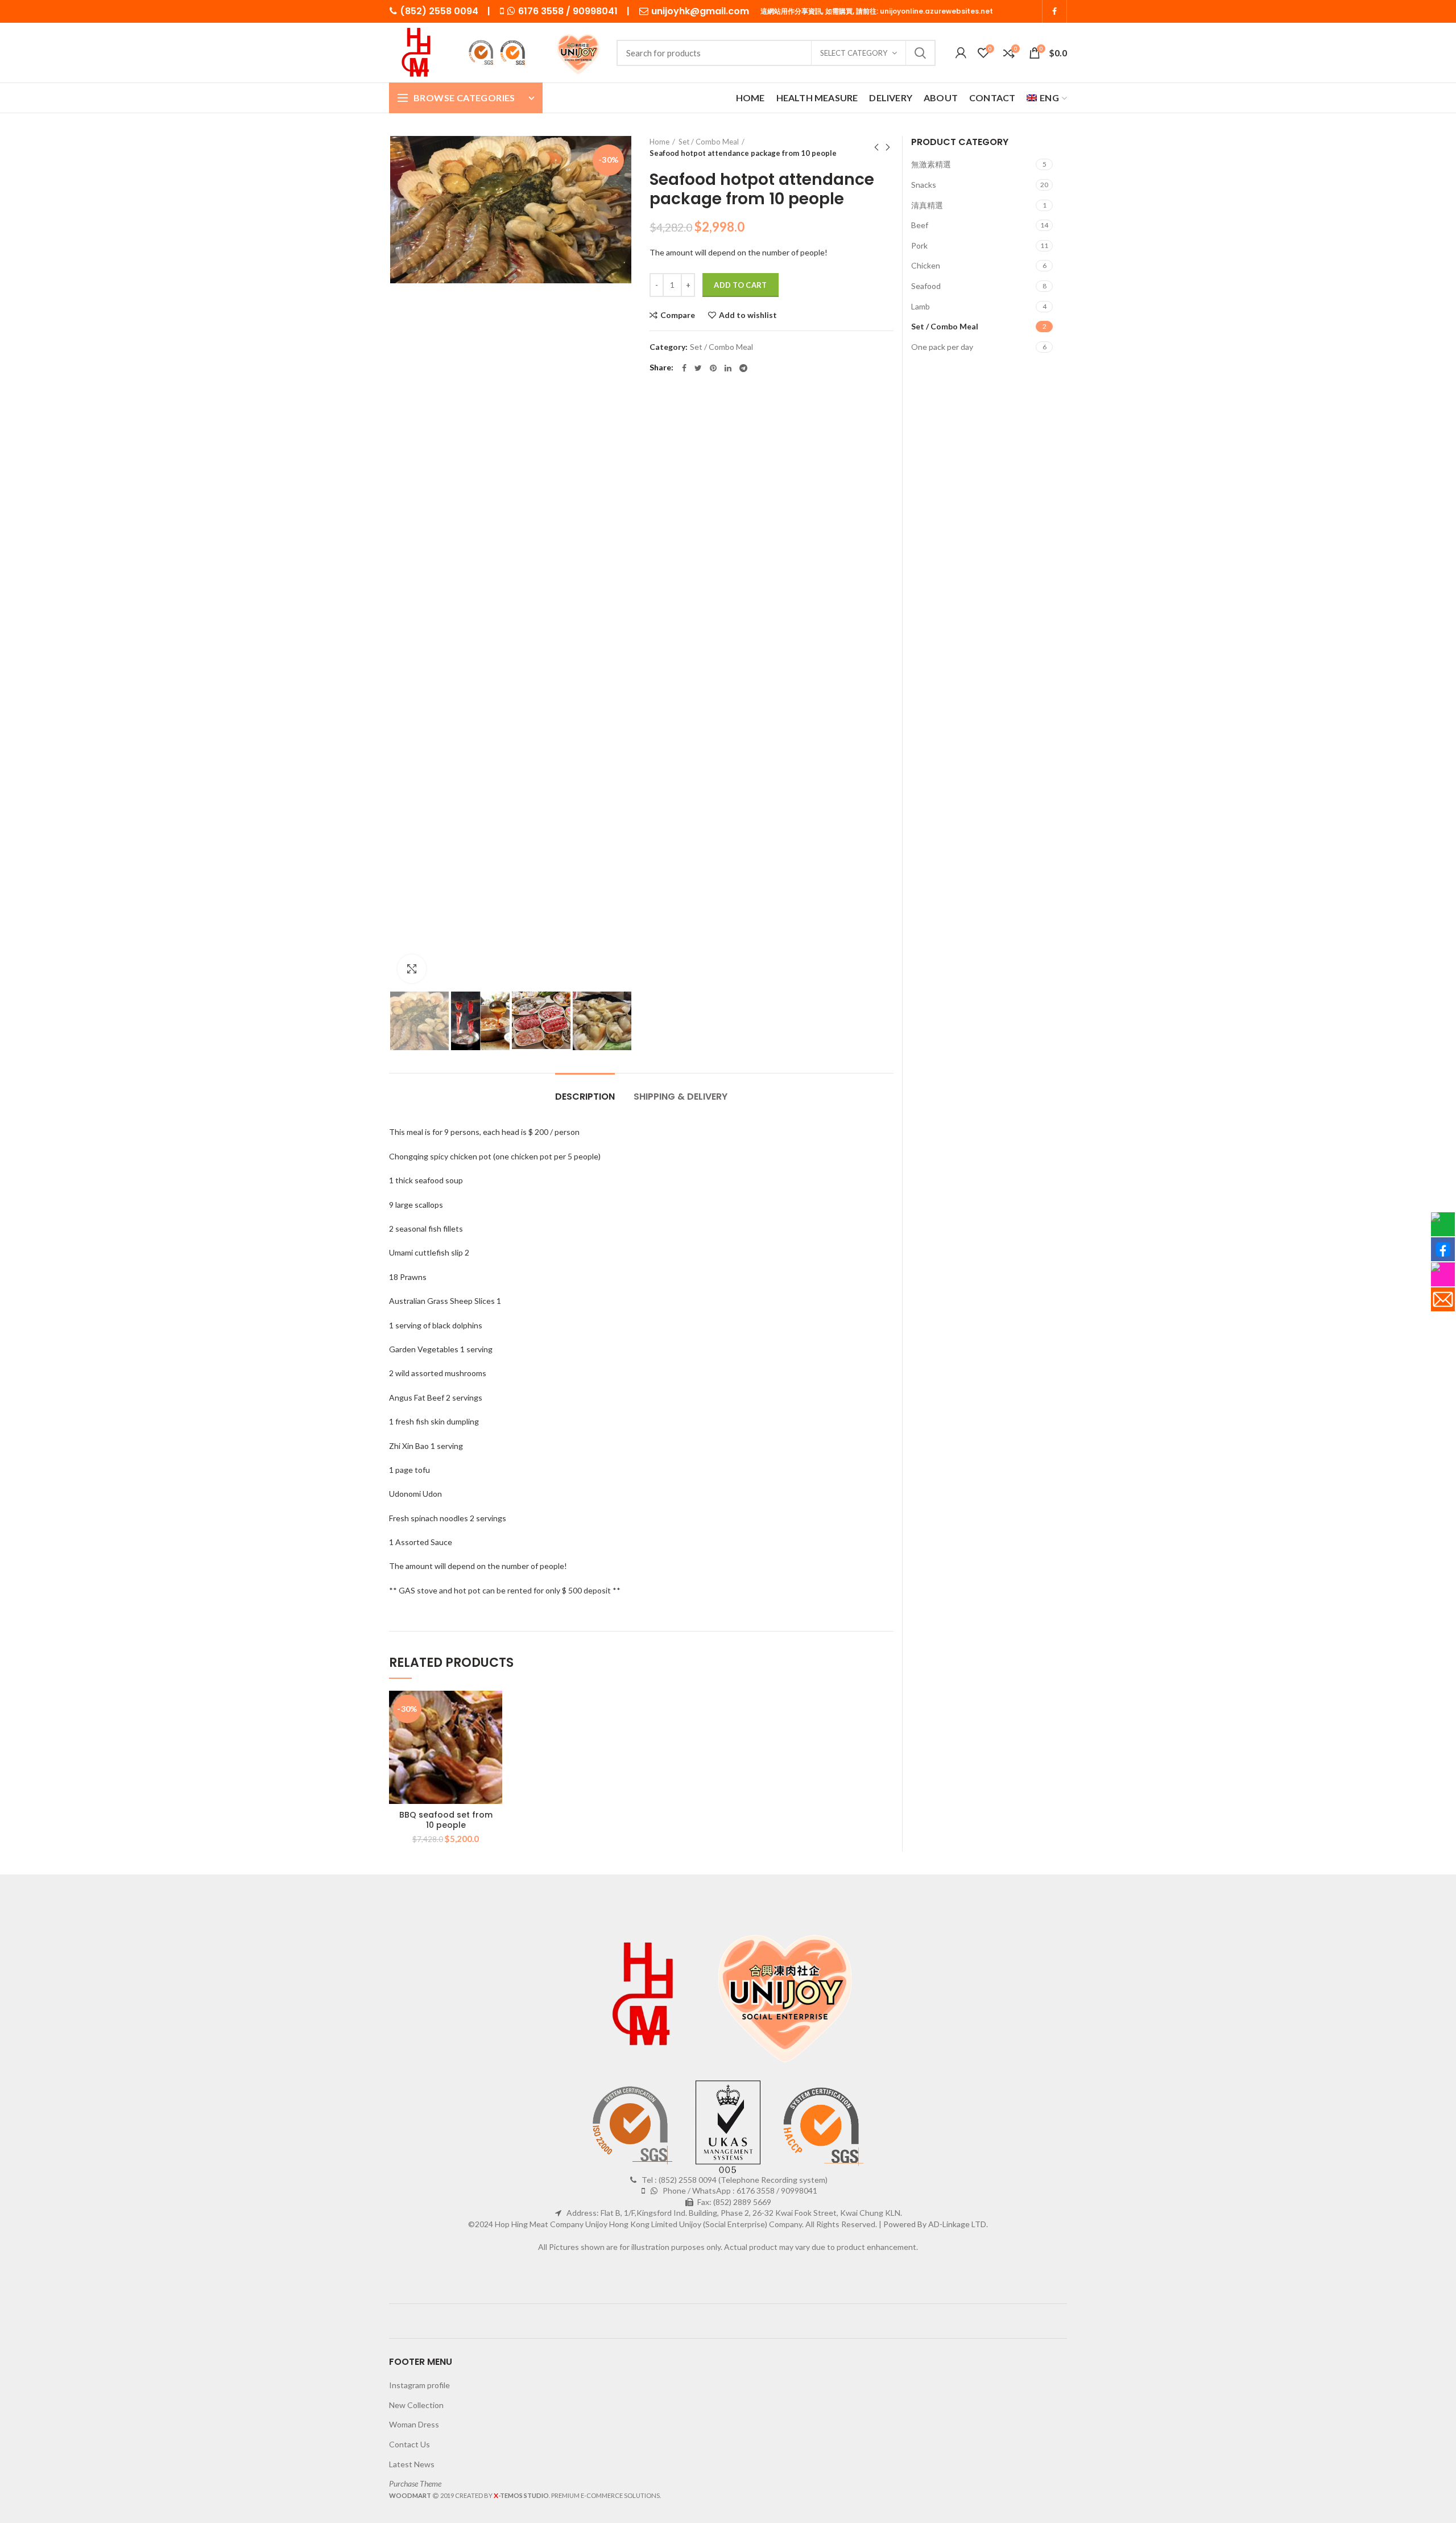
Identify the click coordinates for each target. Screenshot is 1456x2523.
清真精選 (927, 205)
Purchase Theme (415, 2483)
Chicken (926, 265)
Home (659, 142)
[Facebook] (1054, 11)
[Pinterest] (713, 368)
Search (920, 53)
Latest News (412, 2464)
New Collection (416, 2405)
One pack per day (942, 347)
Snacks (924, 185)
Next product (888, 147)
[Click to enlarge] (412, 969)
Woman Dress (414, 2424)
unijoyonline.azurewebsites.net (936, 11)
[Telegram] (743, 368)
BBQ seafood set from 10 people (446, 1820)
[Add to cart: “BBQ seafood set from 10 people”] (494, 1735)
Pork (919, 245)
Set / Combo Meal (709, 142)
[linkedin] (728, 368)
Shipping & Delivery (681, 1097)
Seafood (926, 286)
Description (585, 1097)
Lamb (921, 306)
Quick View (494, 1760)
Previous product (876, 147)
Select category (854, 53)
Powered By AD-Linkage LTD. (936, 2224)
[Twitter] (698, 368)
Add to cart (740, 285)
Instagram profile (419, 2385)
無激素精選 (931, 164)
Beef (920, 225)
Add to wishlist (748, 315)
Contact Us (409, 2444)
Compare (678, 315)
